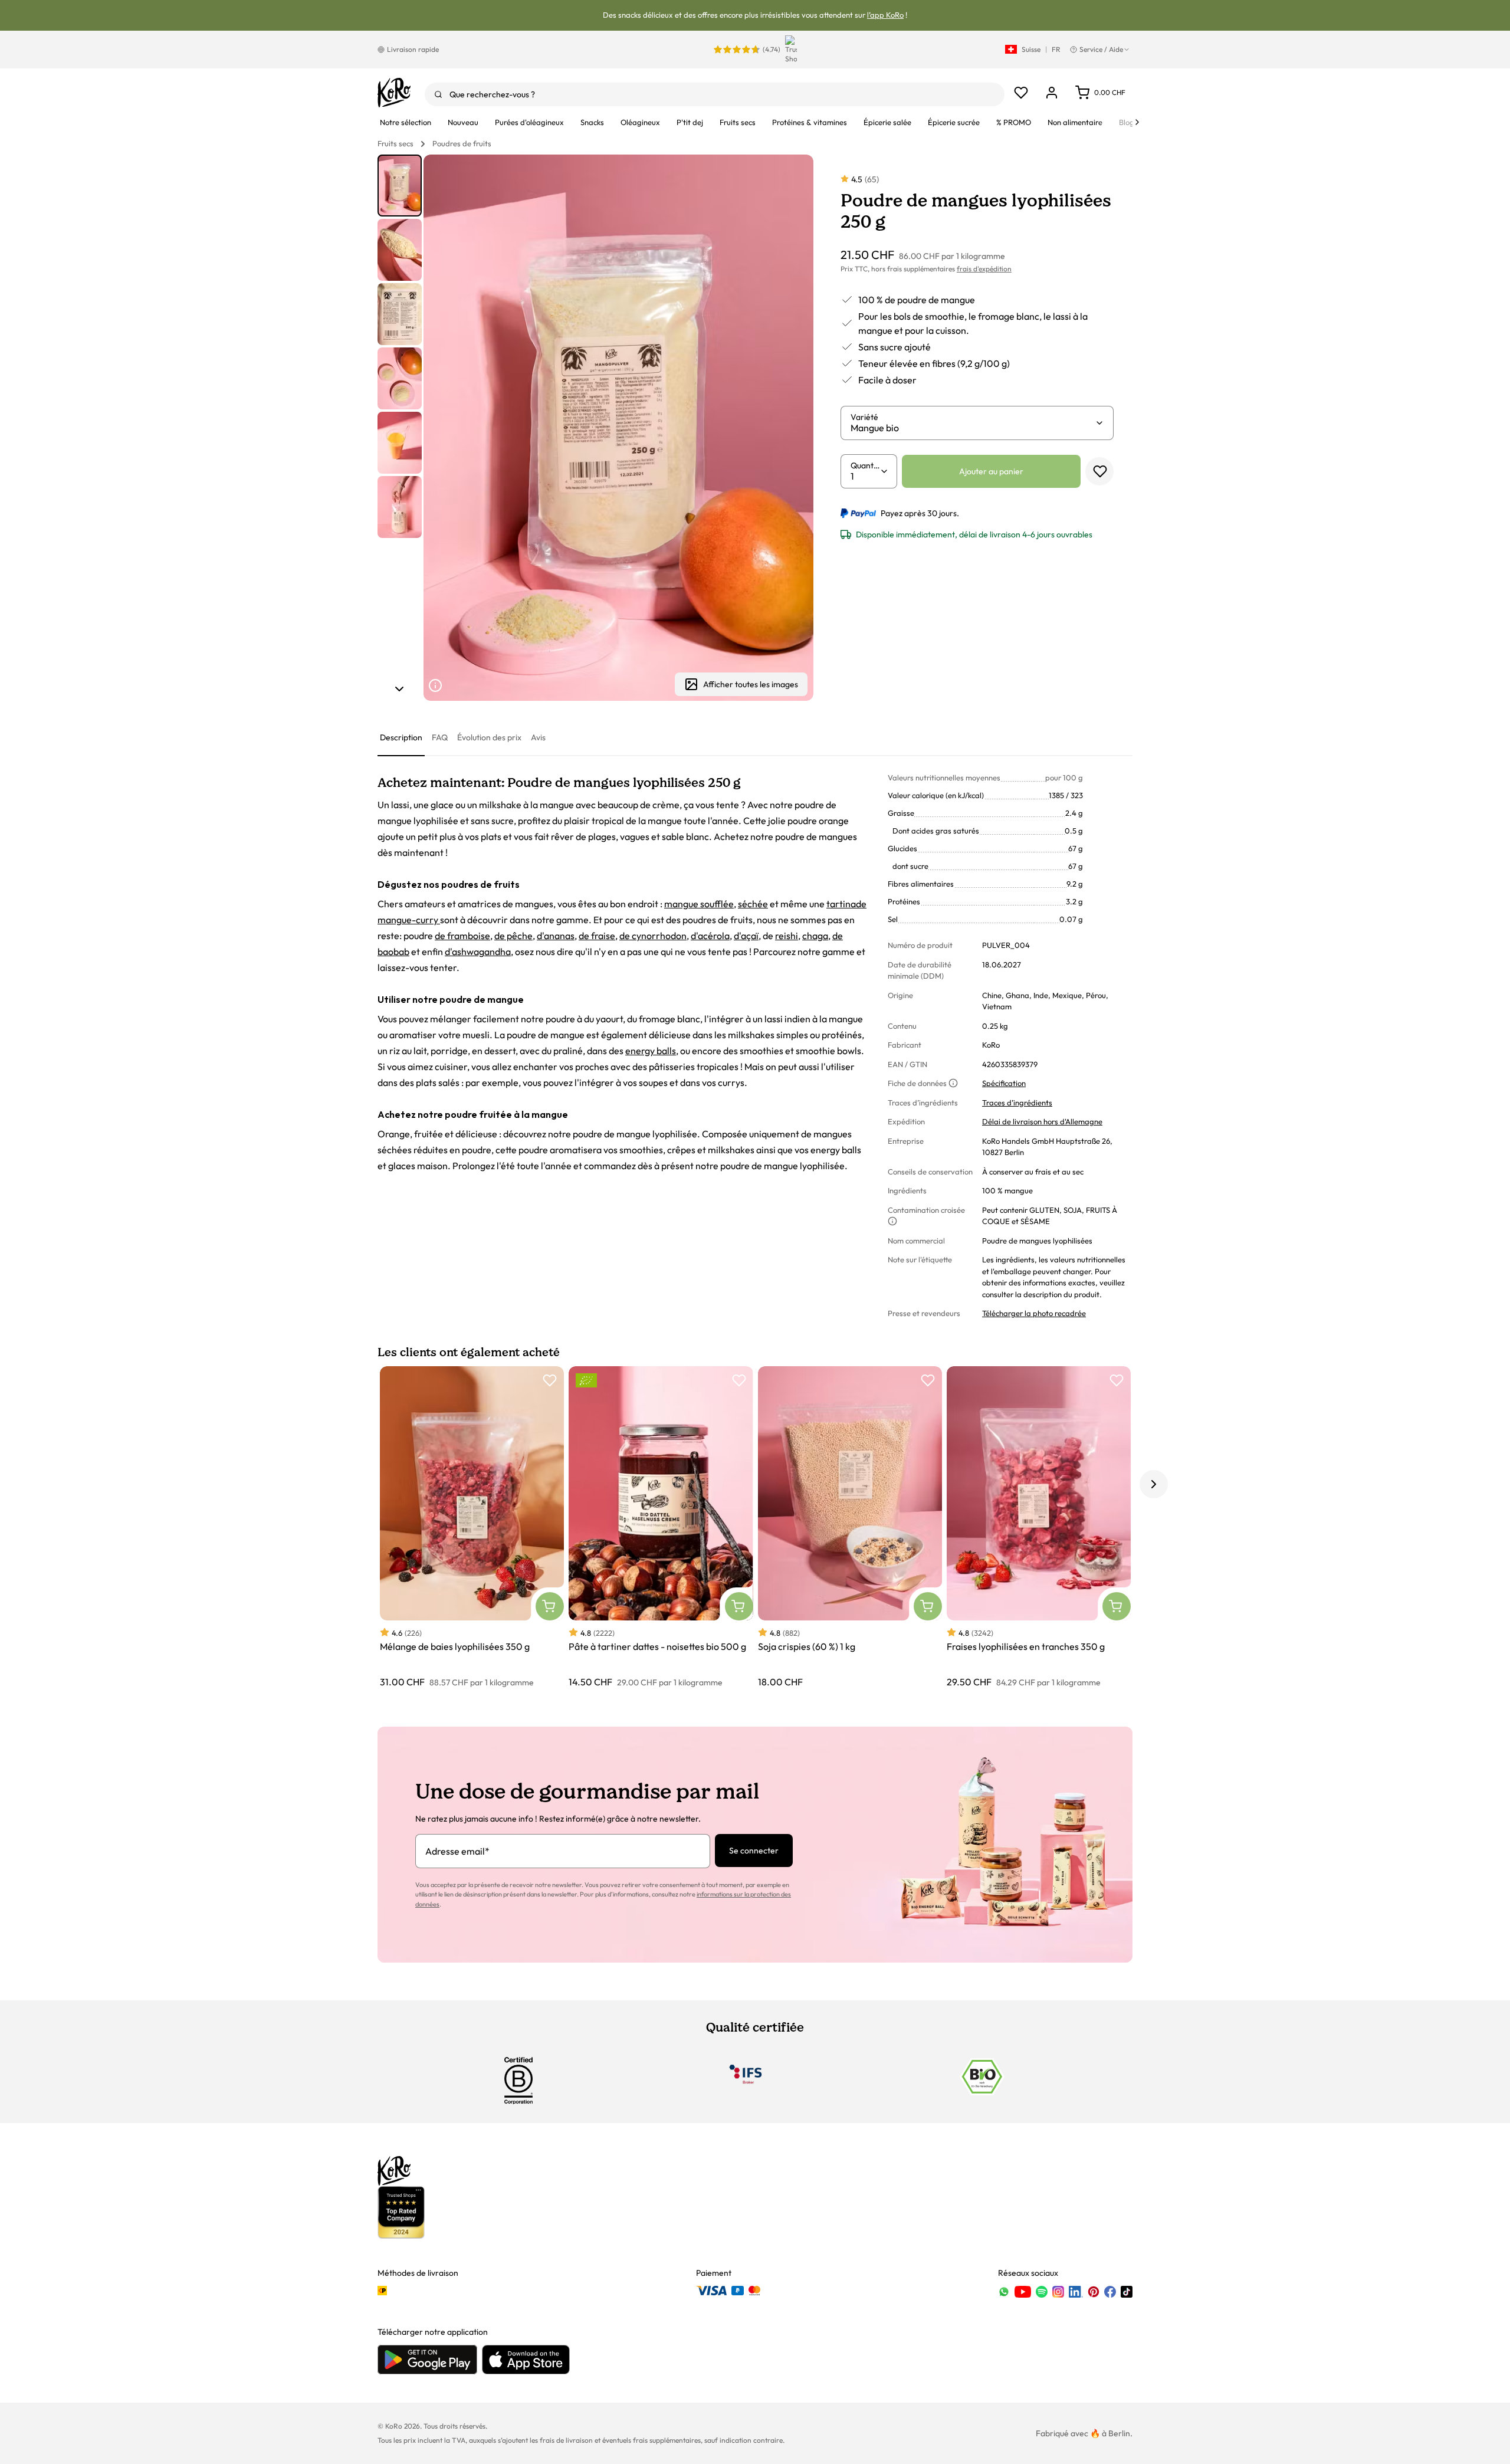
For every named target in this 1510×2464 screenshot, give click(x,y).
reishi (787, 936)
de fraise (597, 936)
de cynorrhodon (653, 936)
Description (401, 737)
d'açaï (746, 936)
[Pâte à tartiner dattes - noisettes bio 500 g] (661, 1528)
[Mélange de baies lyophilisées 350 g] (472, 1528)
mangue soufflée (699, 904)
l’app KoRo (885, 15)
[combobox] (715, 94)
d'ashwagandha (478, 952)
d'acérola (710, 936)
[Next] (1137, 122)
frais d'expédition (984, 269)
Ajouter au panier (991, 471)
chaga (815, 936)
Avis (538, 737)
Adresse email (457, 1851)
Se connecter (754, 1851)
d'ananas (556, 936)
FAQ (440, 737)
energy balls (651, 1051)
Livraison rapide (413, 49)
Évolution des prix (489, 737)
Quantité (865, 465)
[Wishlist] (1021, 93)
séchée (753, 904)
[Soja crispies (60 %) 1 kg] (850, 1528)
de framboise (462, 936)
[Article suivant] (399, 689)
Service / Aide (1101, 49)
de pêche (513, 936)
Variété (864, 417)
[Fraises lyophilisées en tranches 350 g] (1039, 1528)
